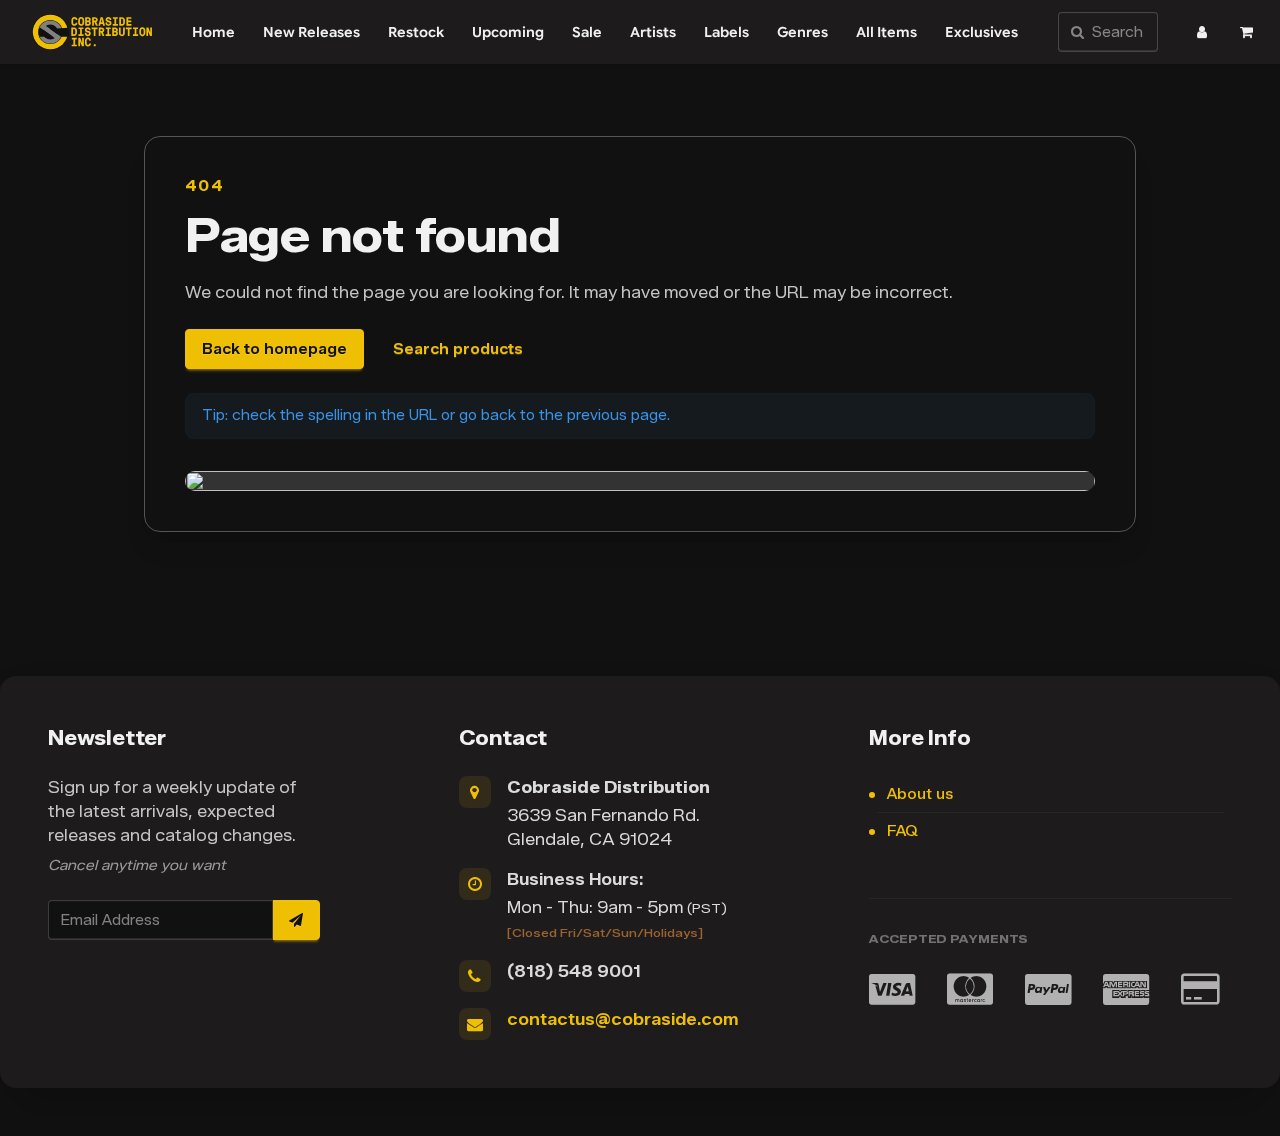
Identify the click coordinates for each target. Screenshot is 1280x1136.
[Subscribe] (296, 920)
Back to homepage (274, 349)
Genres (802, 32)
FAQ (902, 831)
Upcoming (508, 32)
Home (213, 32)
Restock (416, 32)
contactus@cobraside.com (622, 1019)
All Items (886, 32)
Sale (587, 32)
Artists (653, 32)
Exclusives (981, 32)
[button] (1202, 32)
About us (920, 794)
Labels (726, 32)
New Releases (311, 32)
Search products (458, 349)
